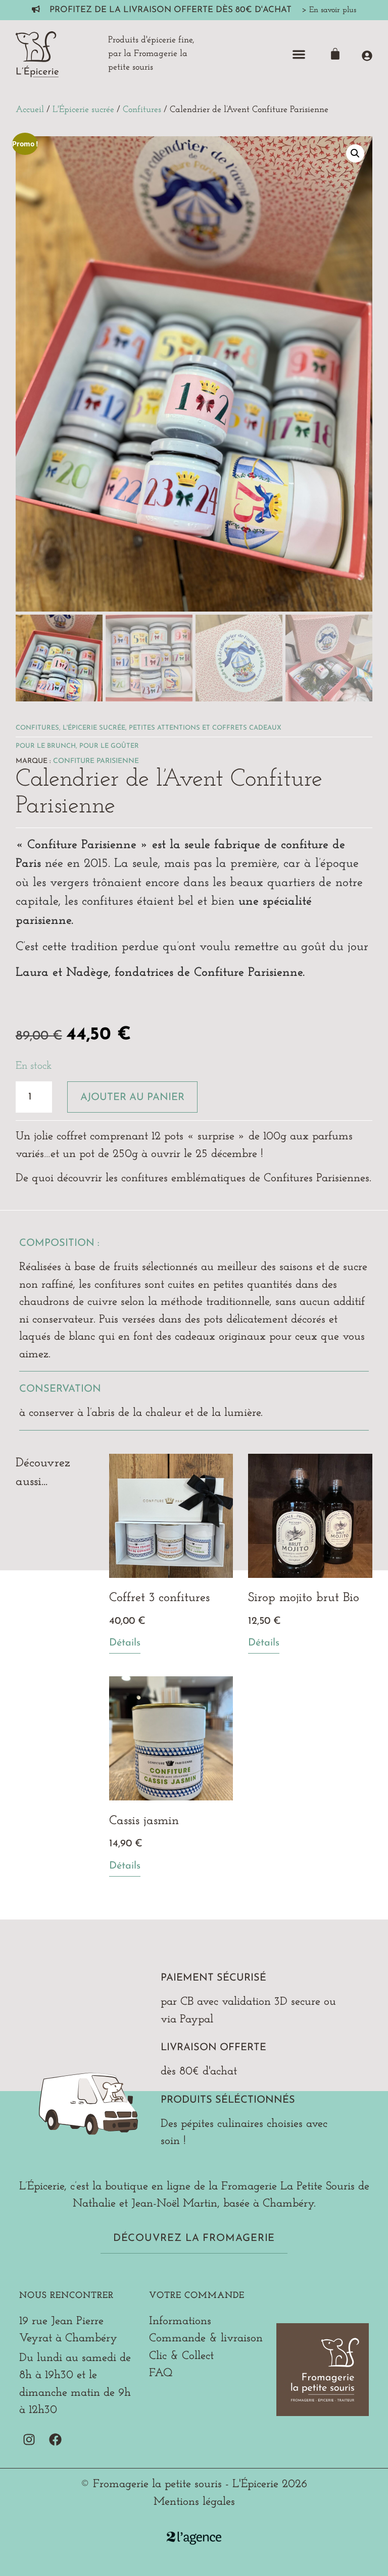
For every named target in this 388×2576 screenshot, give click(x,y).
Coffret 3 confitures (159, 1598)
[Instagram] (29, 2440)
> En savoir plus (329, 10)
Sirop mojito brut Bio (304, 1598)
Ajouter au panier (132, 1098)
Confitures (142, 110)
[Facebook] (56, 2440)
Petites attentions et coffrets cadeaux (205, 728)
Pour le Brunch (46, 746)
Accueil (30, 110)
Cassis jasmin (144, 1821)
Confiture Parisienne (96, 761)
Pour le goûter (109, 746)
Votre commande (197, 2296)
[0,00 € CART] (335, 54)
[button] (299, 54)
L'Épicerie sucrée (83, 110)
